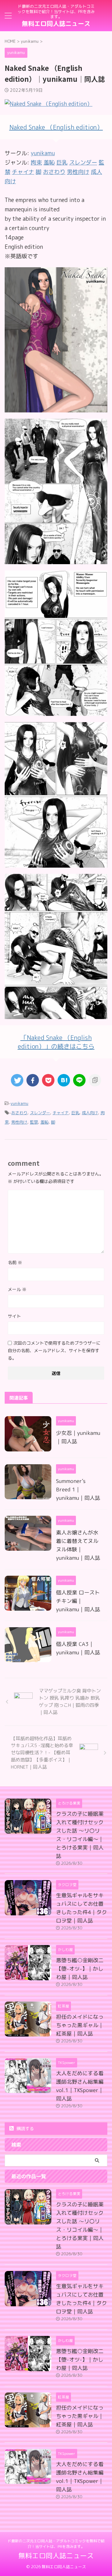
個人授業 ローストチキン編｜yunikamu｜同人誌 (78, 1601)
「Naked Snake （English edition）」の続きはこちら (56, 1042)
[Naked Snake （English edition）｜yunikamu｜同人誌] (64, 1080)
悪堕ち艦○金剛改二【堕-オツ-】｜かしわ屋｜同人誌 (80, 1969)
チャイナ (61, 1113)
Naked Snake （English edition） (56, 127)
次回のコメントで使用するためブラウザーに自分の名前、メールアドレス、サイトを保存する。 (54, 1350)
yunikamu (43, 153)
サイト (14, 1316)
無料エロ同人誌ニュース (56, 23)
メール (17, 1289)
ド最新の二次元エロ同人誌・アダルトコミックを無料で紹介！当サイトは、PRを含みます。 (56, 2544)
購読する (25, 2128)
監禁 (34, 1122)
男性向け (19, 1122)
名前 (15, 1262)
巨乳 (75, 1113)
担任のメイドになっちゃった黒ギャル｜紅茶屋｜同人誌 (80, 2025)
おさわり (19, 1113)
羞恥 (44, 1122)
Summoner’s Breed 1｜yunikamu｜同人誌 (78, 1489)
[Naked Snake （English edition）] (56, 408)
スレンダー (40, 1113)
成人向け (90, 1113)
